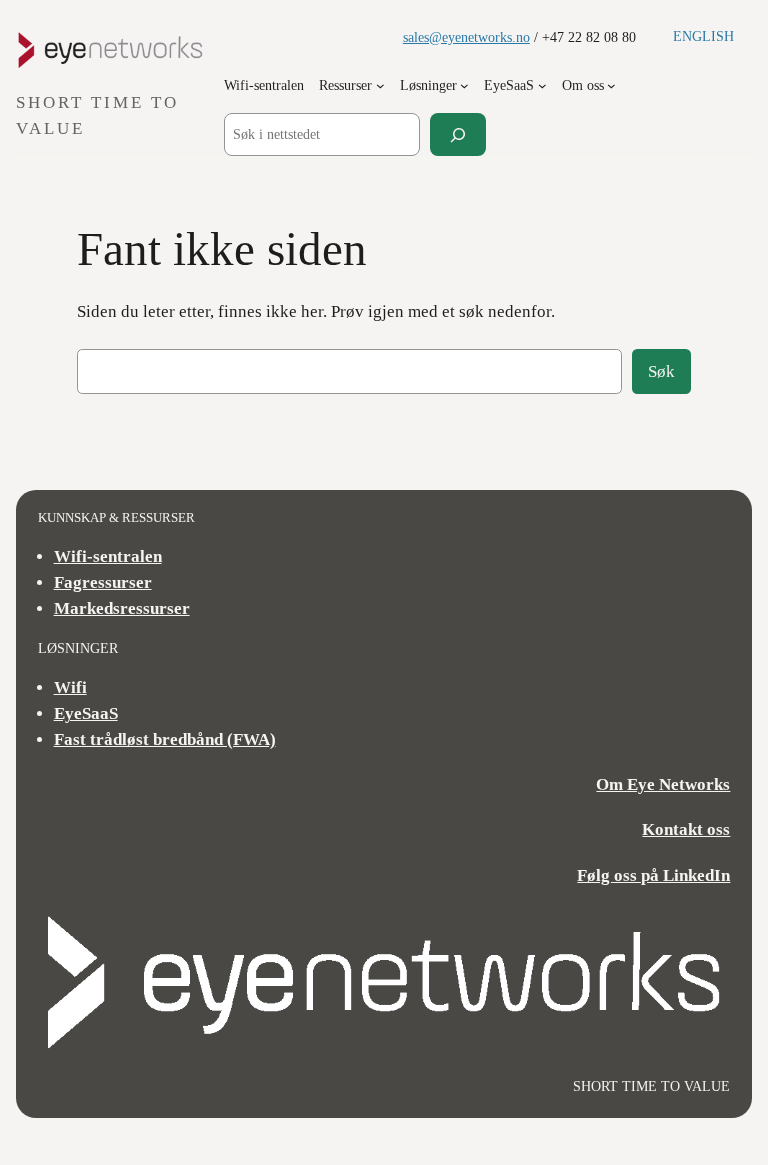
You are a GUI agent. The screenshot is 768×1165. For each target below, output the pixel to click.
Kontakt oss (686, 829)
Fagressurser (103, 582)
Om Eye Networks (663, 784)
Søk (661, 371)
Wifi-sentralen (108, 556)
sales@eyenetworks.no (466, 37)
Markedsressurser (122, 608)
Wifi (70, 687)
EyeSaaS (86, 713)
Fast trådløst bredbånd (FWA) (165, 739)
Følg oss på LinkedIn (653, 875)
